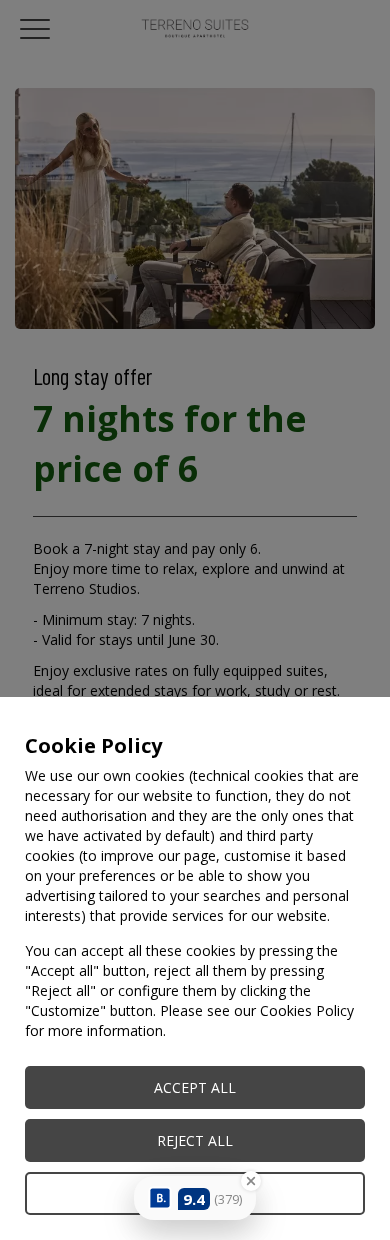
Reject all (195, 1140)
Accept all (195, 1087)
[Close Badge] (251, 1181)
